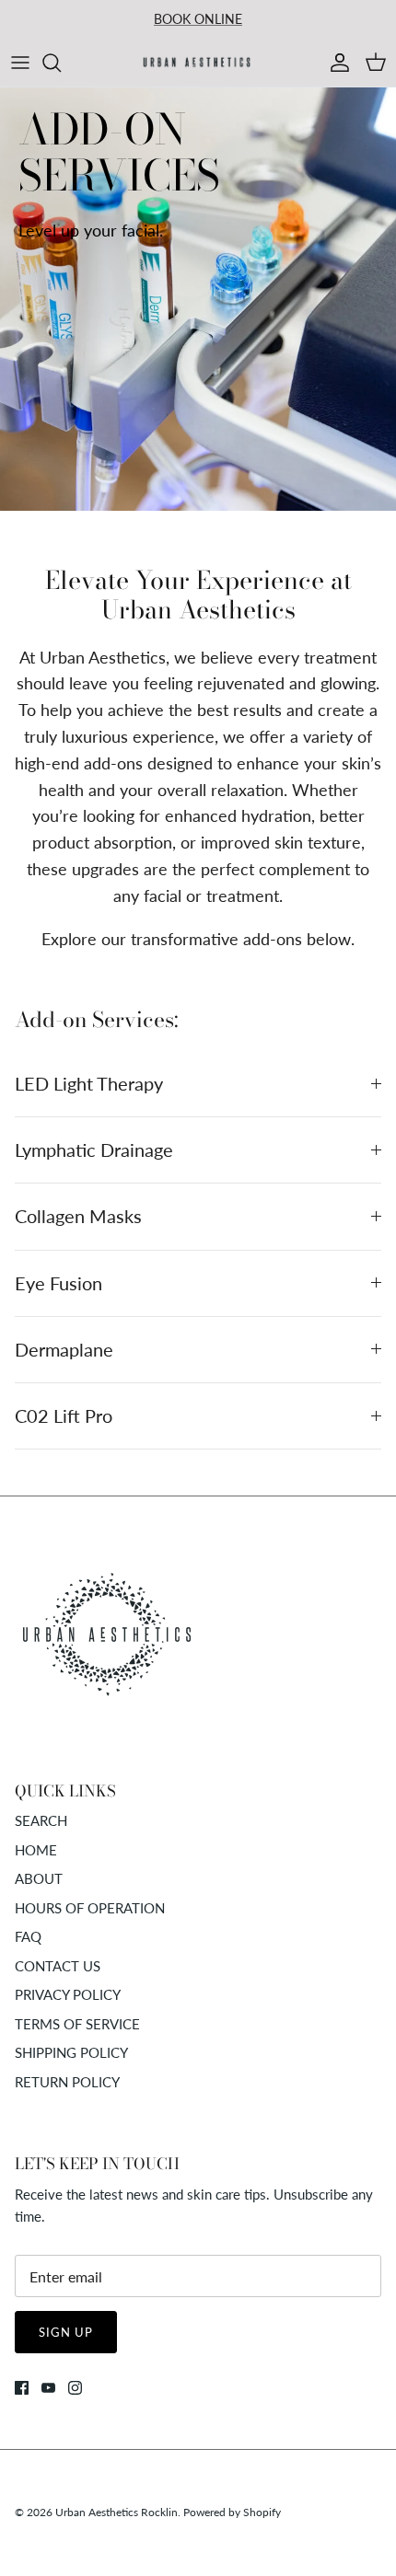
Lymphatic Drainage (94, 1150)
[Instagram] (75, 2388)
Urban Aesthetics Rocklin (116, 2512)
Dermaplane (64, 1350)
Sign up (66, 2332)
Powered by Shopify (232, 2512)
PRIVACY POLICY (68, 1994)
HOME (36, 1850)
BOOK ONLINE (198, 19)
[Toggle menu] (20, 63)
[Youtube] (48, 2388)
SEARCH (41, 1820)
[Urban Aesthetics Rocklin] (198, 63)
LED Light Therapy (89, 1084)
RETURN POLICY (67, 2082)
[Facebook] (22, 2388)
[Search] (61, 63)
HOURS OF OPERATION (90, 1908)
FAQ (28, 1936)
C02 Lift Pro (64, 1416)
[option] (198, 299)
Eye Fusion (58, 1283)
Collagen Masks (78, 1216)
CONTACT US (58, 1966)
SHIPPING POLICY (71, 2052)
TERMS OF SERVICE (77, 2024)
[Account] (335, 63)
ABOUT (39, 1878)
